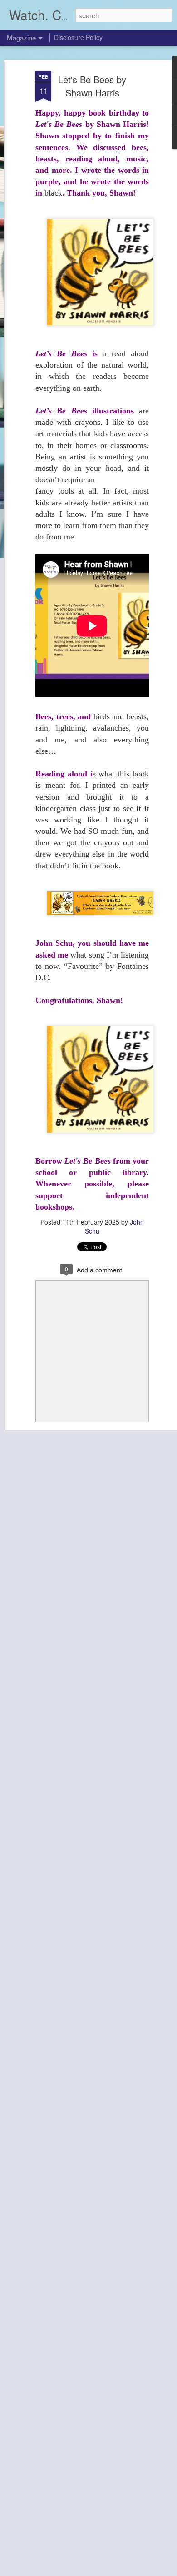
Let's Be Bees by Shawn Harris (92, 86)
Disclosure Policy (78, 37)
